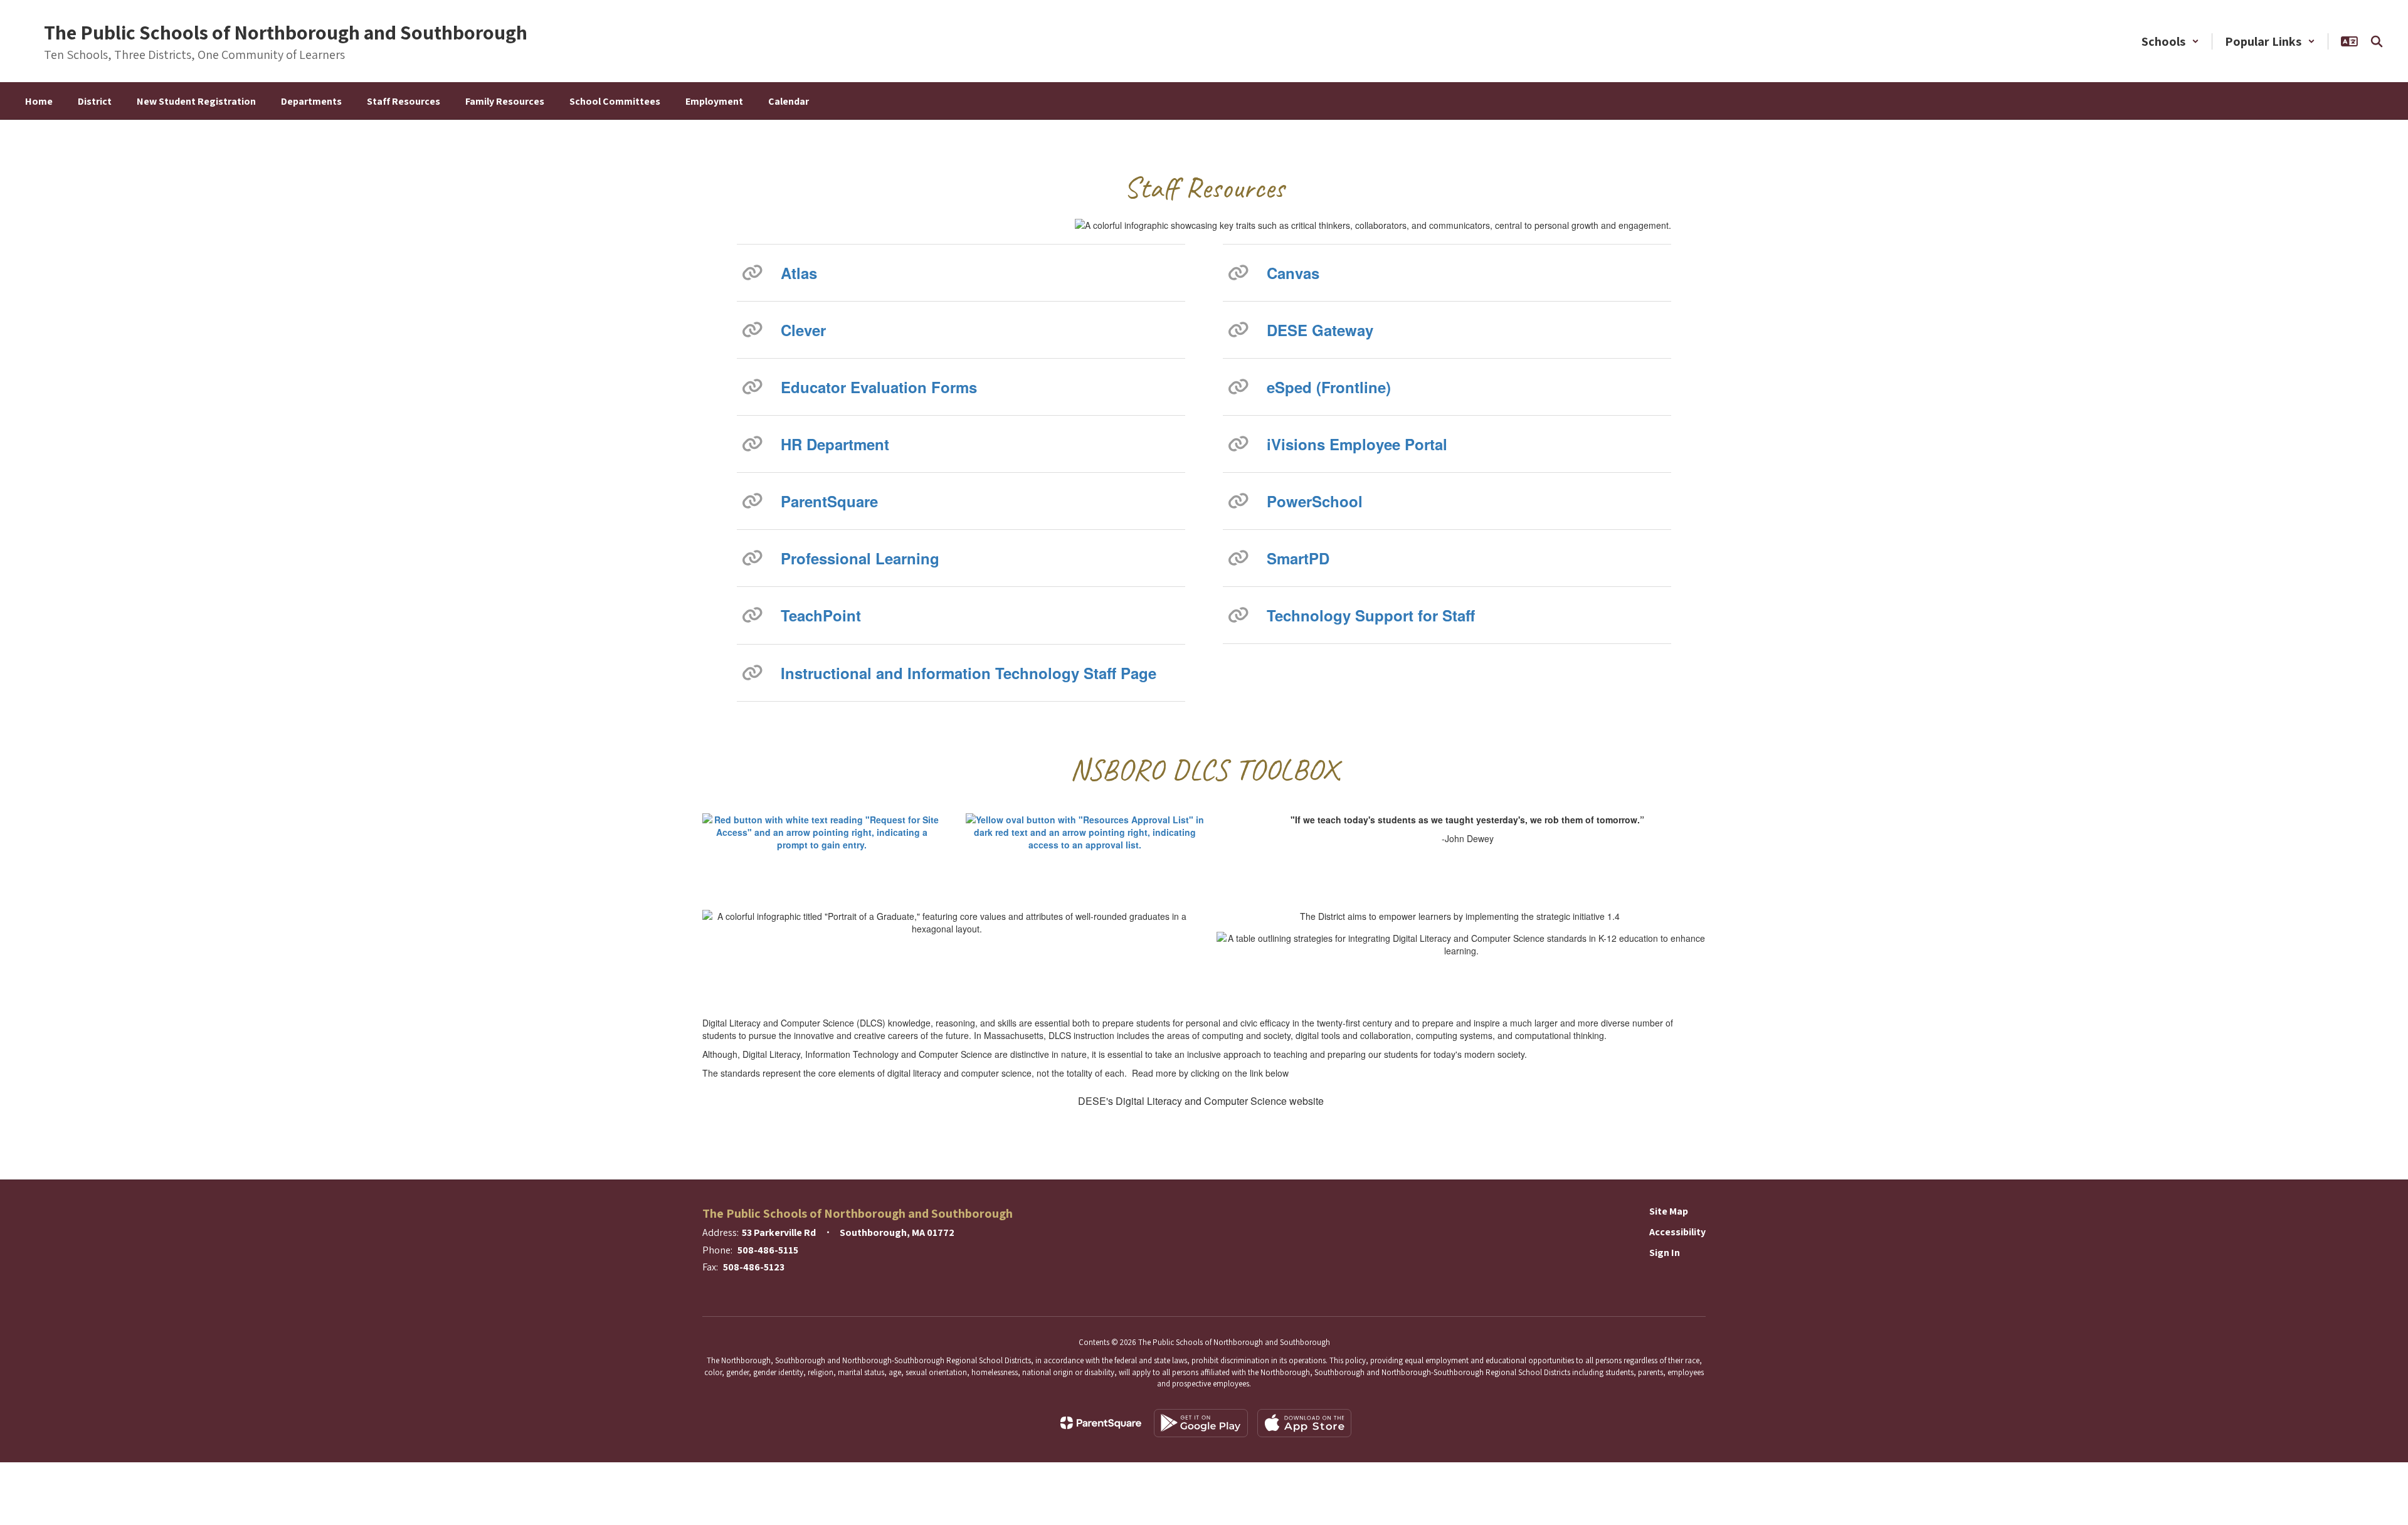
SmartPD (1298, 558)
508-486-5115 (768, 1250)
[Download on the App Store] (1304, 1423)
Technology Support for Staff (1371, 615)
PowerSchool (1315, 501)
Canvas (1293, 273)
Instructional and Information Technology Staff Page (969, 673)
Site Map (1669, 1211)
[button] (2170, 41)
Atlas (799, 273)
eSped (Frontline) (1329, 387)
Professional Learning (860, 558)
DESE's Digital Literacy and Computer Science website (1201, 1101)
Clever (803, 330)
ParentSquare (829, 501)
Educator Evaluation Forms (879, 387)
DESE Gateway (1320, 330)
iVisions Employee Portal (1357, 444)
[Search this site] (2377, 41)
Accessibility (1677, 1232)
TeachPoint (821, 615)
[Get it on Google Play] (1201, 1423)
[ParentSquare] (1101, 1423)
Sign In (1665, 1253)
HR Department (835, 444)
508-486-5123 (754, 1267)
